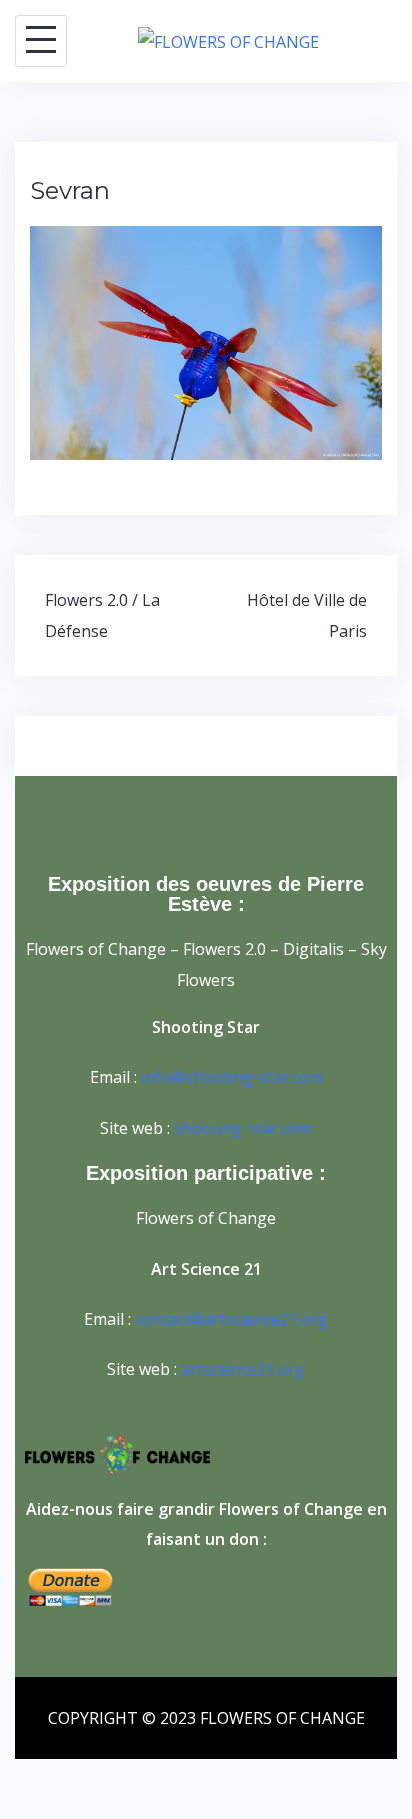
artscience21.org (243, 1369)
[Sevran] (206, 341)
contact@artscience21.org (231, 1319)
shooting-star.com (243, 1128)
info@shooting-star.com (232, 1077)
